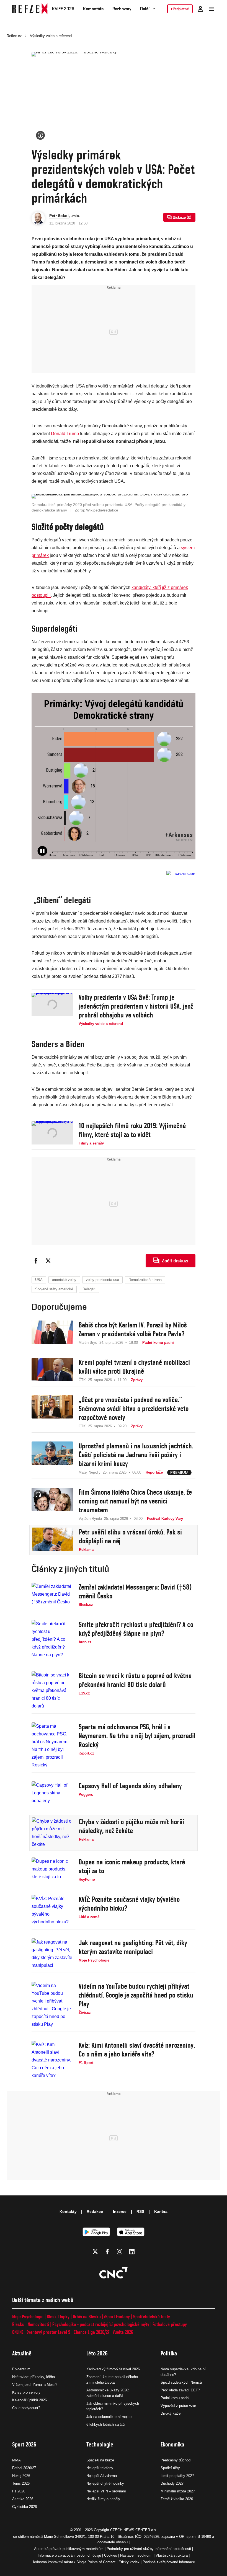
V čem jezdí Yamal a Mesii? (35, 2385)
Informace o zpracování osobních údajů (69, 2555)
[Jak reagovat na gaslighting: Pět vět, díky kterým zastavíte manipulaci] (52, 1954)
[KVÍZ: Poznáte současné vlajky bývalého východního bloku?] (52, 1910)
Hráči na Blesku (87, 2317)
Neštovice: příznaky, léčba (33, 2377)
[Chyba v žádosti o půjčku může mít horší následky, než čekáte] (53, 1833)
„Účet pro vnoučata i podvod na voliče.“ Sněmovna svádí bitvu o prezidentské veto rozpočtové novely (134, 1409)
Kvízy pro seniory (26, 2392)
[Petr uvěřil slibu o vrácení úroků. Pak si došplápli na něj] (53, 1540)
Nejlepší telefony (100, 2468)
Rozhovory (122, 9)
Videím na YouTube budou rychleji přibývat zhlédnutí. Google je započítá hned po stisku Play (136, 1995)
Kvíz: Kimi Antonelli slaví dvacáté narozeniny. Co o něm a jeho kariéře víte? (137, 2050)
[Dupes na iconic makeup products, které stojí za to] (52, 1870)
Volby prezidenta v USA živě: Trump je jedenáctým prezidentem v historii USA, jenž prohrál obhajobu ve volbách (136, 1006)
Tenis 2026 (21, 2483)
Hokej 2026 (21, 2476)
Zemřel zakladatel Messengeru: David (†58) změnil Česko (135, 1591)
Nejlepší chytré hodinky (105, 2483)
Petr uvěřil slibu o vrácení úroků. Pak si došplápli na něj (130, 1536)
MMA (16, 2460)
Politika (169, 2353)
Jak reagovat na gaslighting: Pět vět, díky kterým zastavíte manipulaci (133, 1947)
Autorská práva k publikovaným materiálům (69, 2549)
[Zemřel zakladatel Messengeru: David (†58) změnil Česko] (52, 1595)
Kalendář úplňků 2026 (29, 2400)
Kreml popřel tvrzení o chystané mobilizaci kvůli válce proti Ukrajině (134, 1367)
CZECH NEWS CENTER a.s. (134, 2530)
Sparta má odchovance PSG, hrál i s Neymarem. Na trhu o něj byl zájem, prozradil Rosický (137, 1736)
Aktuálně (22, 2353)
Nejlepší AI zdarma (102, 2476)
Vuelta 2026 (123, 2332)
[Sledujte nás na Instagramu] (120, 2252)
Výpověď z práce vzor (178, 2406)
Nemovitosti (38, 2324)
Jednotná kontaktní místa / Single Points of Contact (74, 2562)
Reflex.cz (14, 36)
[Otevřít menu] (211, 9)
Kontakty (68, 2211)
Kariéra (161, 2211)
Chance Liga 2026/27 (91, 2332)
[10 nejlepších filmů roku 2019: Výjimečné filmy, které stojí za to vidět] (52, 1134)
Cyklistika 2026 (24, 2507)
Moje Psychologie (28, 2317)
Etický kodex (129, 2562)
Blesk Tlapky (58, 2317)
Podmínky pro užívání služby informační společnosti (149, 2549)
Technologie (100, 2444)
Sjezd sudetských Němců (181, 2382)
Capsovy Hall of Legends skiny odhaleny (130, 1786)
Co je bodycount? (26, 2408)
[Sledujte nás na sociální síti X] (95, 2252)
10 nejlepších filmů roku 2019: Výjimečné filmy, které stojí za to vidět (132, 1130)
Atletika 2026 (23, 2499)
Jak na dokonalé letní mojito (109, 2417)
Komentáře (93, 9)
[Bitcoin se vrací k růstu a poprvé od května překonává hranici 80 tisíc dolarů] (52, 1691)
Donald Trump (65, 434)
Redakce (95, 2211)
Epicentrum (21, 2369)
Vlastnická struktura (172, 2555)
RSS (140, 2211)
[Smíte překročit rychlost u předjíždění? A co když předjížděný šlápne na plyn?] (52, 1639)
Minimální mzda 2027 (178, 2491)
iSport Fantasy (117, 2317)
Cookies (111, 2555)
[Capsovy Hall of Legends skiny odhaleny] (52, 1793)
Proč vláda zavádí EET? (180, 2390)
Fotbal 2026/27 (24, 2468)
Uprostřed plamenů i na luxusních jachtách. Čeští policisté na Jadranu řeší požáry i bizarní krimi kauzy (136, 1455)
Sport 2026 (24, 2444)
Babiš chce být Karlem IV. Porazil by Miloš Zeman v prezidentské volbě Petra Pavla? (133, 1329)
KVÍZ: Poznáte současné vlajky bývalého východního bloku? (129, 1904)
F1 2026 (19, 2491)
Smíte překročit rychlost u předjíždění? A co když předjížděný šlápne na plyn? (136, 1629)
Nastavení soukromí (136, 2555)
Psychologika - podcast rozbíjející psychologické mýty (101, 2324)
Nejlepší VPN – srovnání (106, 2491)
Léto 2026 (97, 2353)
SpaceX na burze (100, 2460)
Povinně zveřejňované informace (169, 2562)
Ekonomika (172, 2444)
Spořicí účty (170, 2468)
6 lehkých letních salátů (105, 2424)
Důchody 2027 (172, 2483)
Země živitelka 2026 (177, 2499)
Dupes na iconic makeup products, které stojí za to (132, 1866)
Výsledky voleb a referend (51, 36)
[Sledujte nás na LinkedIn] (132, 2252)
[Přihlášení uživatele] (200, 9)
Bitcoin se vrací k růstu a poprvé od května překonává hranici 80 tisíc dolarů (135, 1680)
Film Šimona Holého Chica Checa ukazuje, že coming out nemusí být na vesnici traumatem (135, 1501)
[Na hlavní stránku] (30, 9)
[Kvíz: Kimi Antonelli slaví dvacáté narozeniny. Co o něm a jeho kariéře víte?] (52, 2060)
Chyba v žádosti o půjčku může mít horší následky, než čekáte (131, 1826)
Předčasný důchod (176, 2460)
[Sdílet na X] (48, 1261)
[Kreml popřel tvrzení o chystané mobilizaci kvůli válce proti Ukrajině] (52, 1370)
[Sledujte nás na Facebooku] (107, 2252)
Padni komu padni (175, 2398)
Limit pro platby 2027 (177, 2476)
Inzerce (120, 2211)
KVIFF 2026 (63, 9)
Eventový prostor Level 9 (48, 2332)
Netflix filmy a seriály (103, 2499)
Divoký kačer (171, 2413)
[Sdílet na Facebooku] (36, 1261)
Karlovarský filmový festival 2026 (113, 2369)
